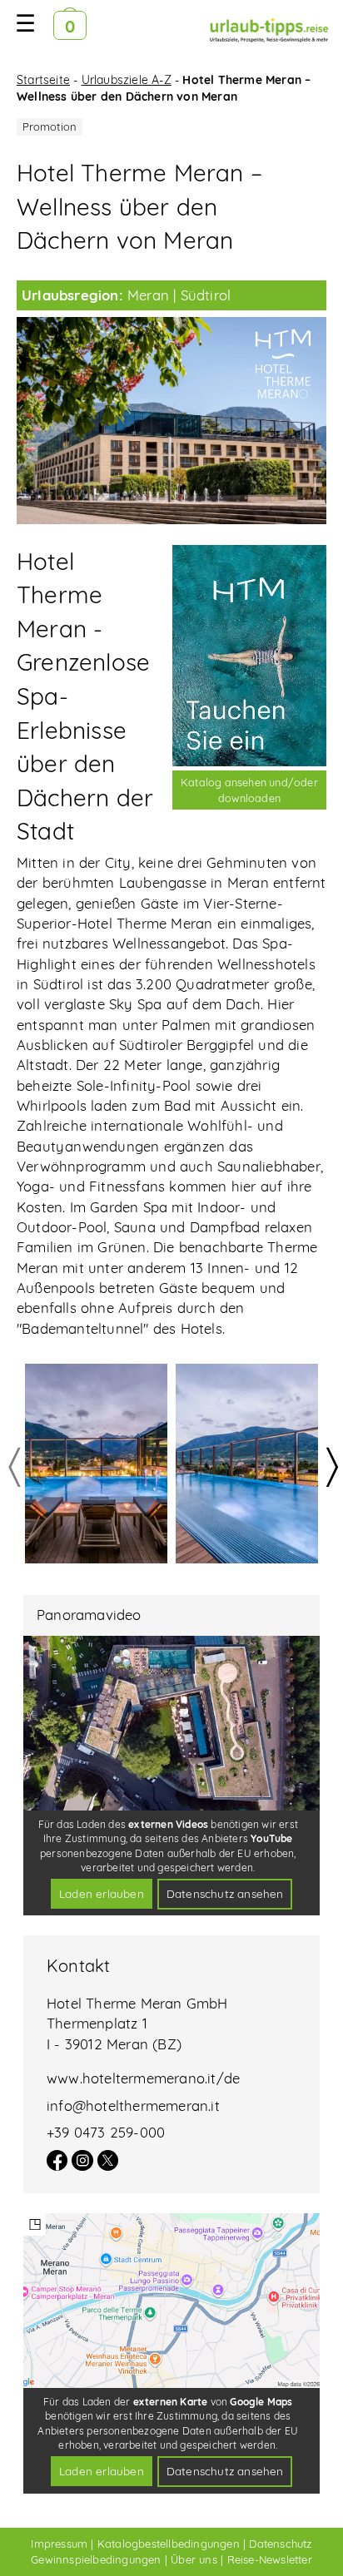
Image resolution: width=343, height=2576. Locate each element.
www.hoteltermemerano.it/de (143, 2078)
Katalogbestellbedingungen (169, 2544)
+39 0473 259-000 (106, 2132)
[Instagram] (82, 2165)
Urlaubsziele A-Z (127, 80)
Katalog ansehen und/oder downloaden (249, 790)
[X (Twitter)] (108, 2165)
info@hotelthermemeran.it (133, 2105)
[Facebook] (57, 2165)
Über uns (194, 2559)
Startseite (43, 80)
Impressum (59, 2544)
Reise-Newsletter (270, 2559)
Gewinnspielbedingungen (96, 2559)
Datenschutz (280, 2544)
